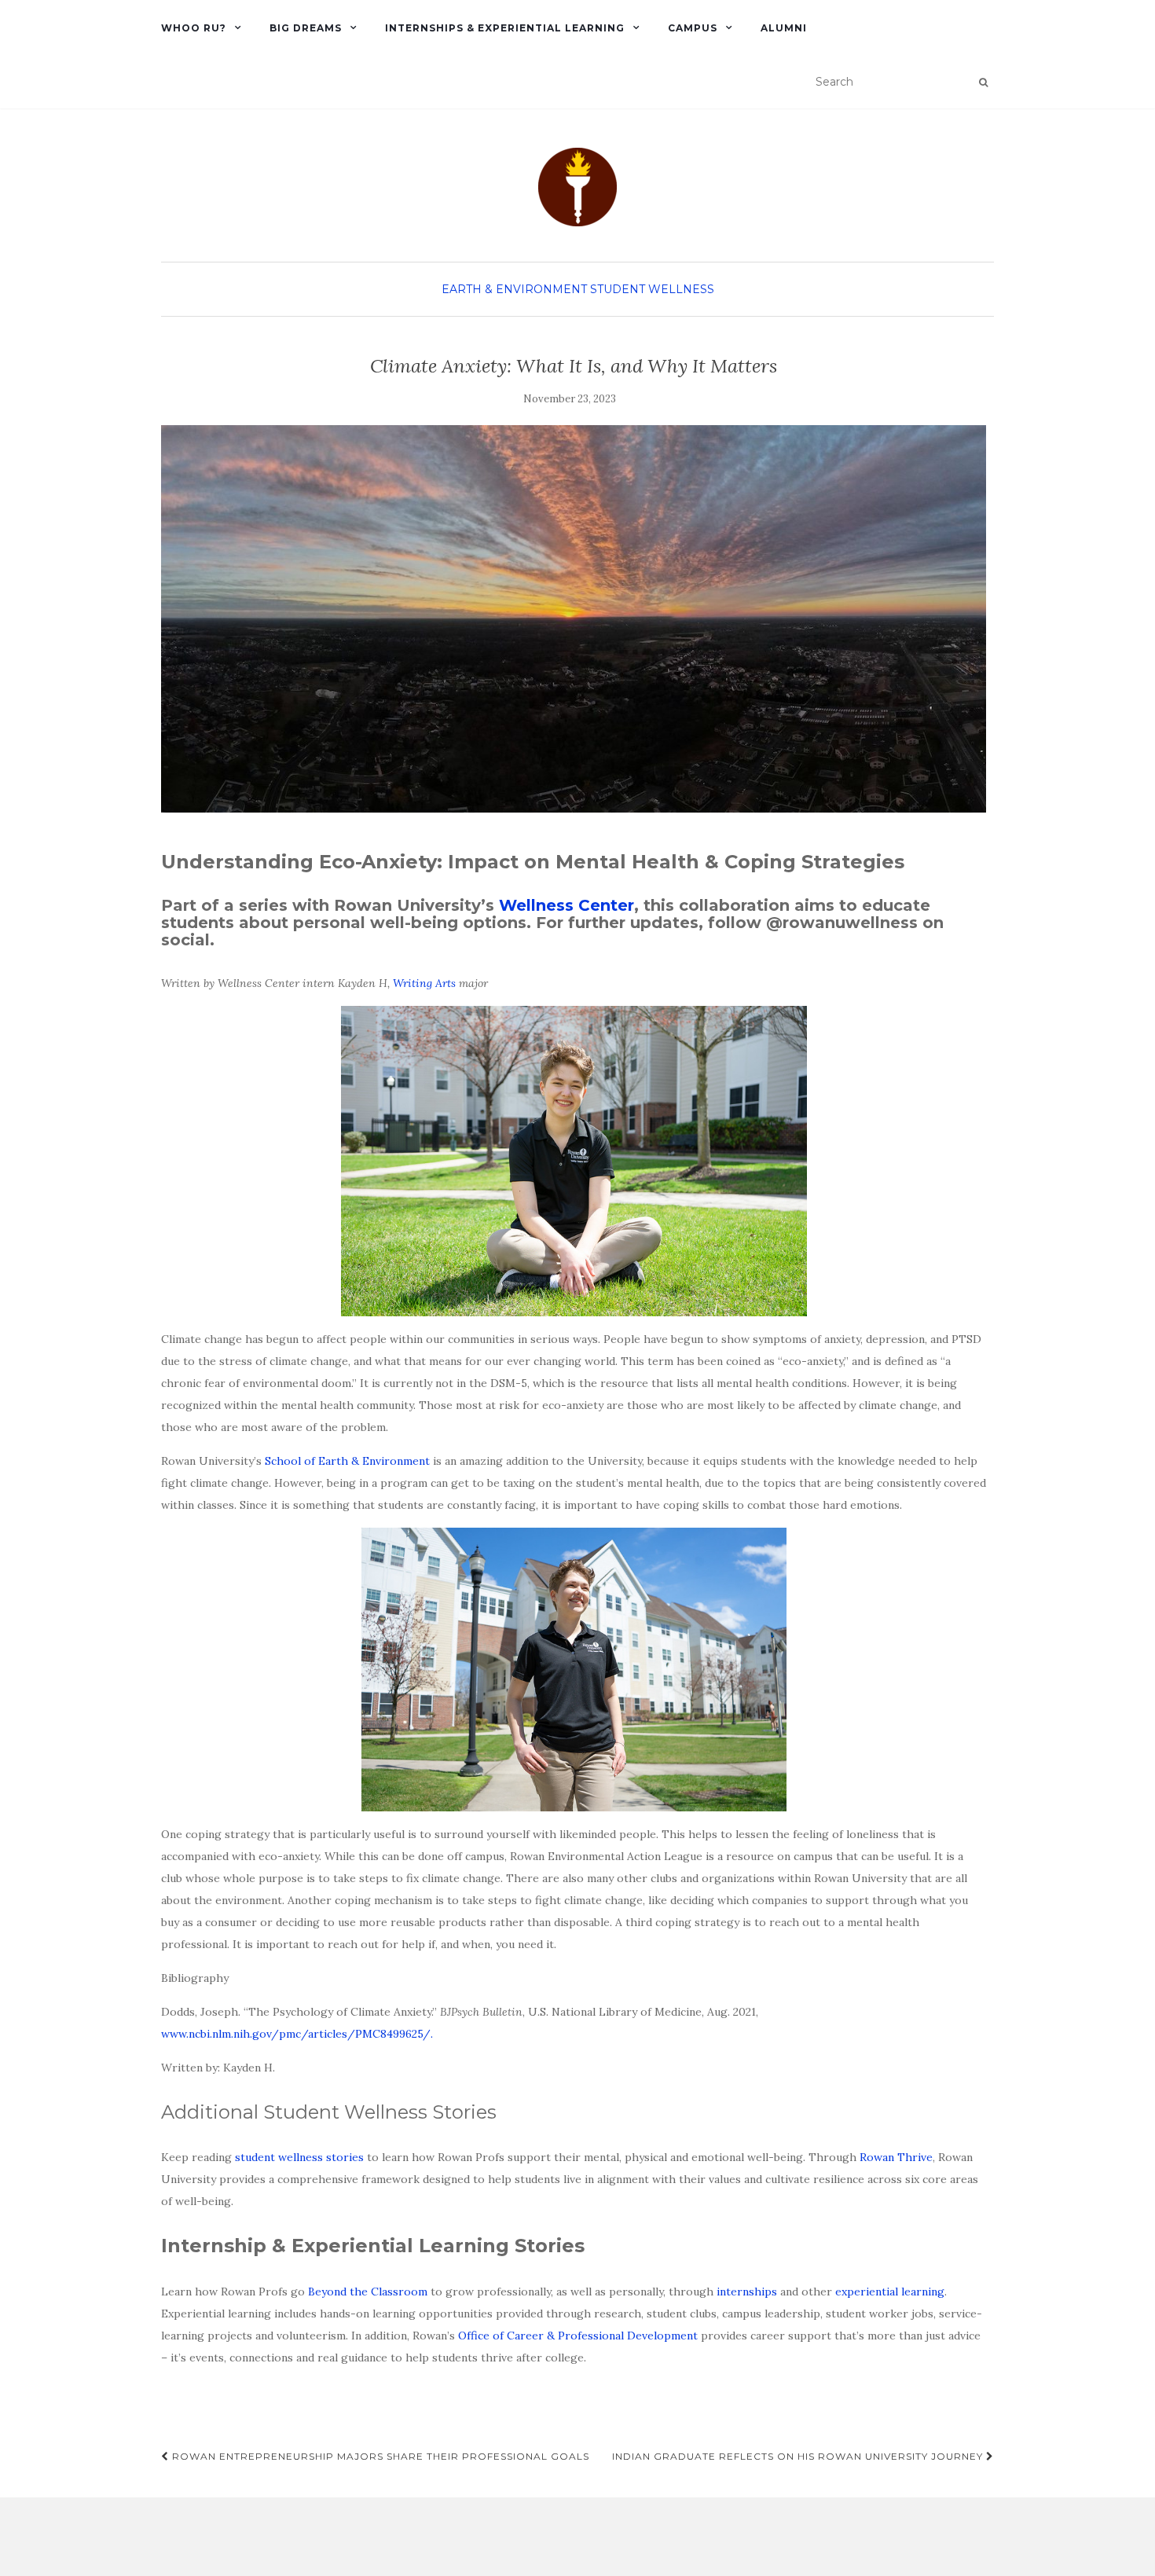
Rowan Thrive (896, 2157)
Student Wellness (652, 289)
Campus (693, 28)
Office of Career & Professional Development (578, 2336)
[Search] (983, 83)
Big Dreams (306, 28)
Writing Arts (424, 983)
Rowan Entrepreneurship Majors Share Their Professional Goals (379, 2456)
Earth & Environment (514, 289)
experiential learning (890, 2292)
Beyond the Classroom (368, 2292)
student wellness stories (299, 2157)
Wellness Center (566, 905)
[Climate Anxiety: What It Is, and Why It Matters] (574, 619)
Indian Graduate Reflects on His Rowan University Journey (799, 2456)
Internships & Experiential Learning (505, 28)
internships (747, 2292)
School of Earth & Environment (347, 1461)
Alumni (784, 28)
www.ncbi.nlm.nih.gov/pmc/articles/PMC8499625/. (297, 2034)
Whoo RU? (194, 28)
